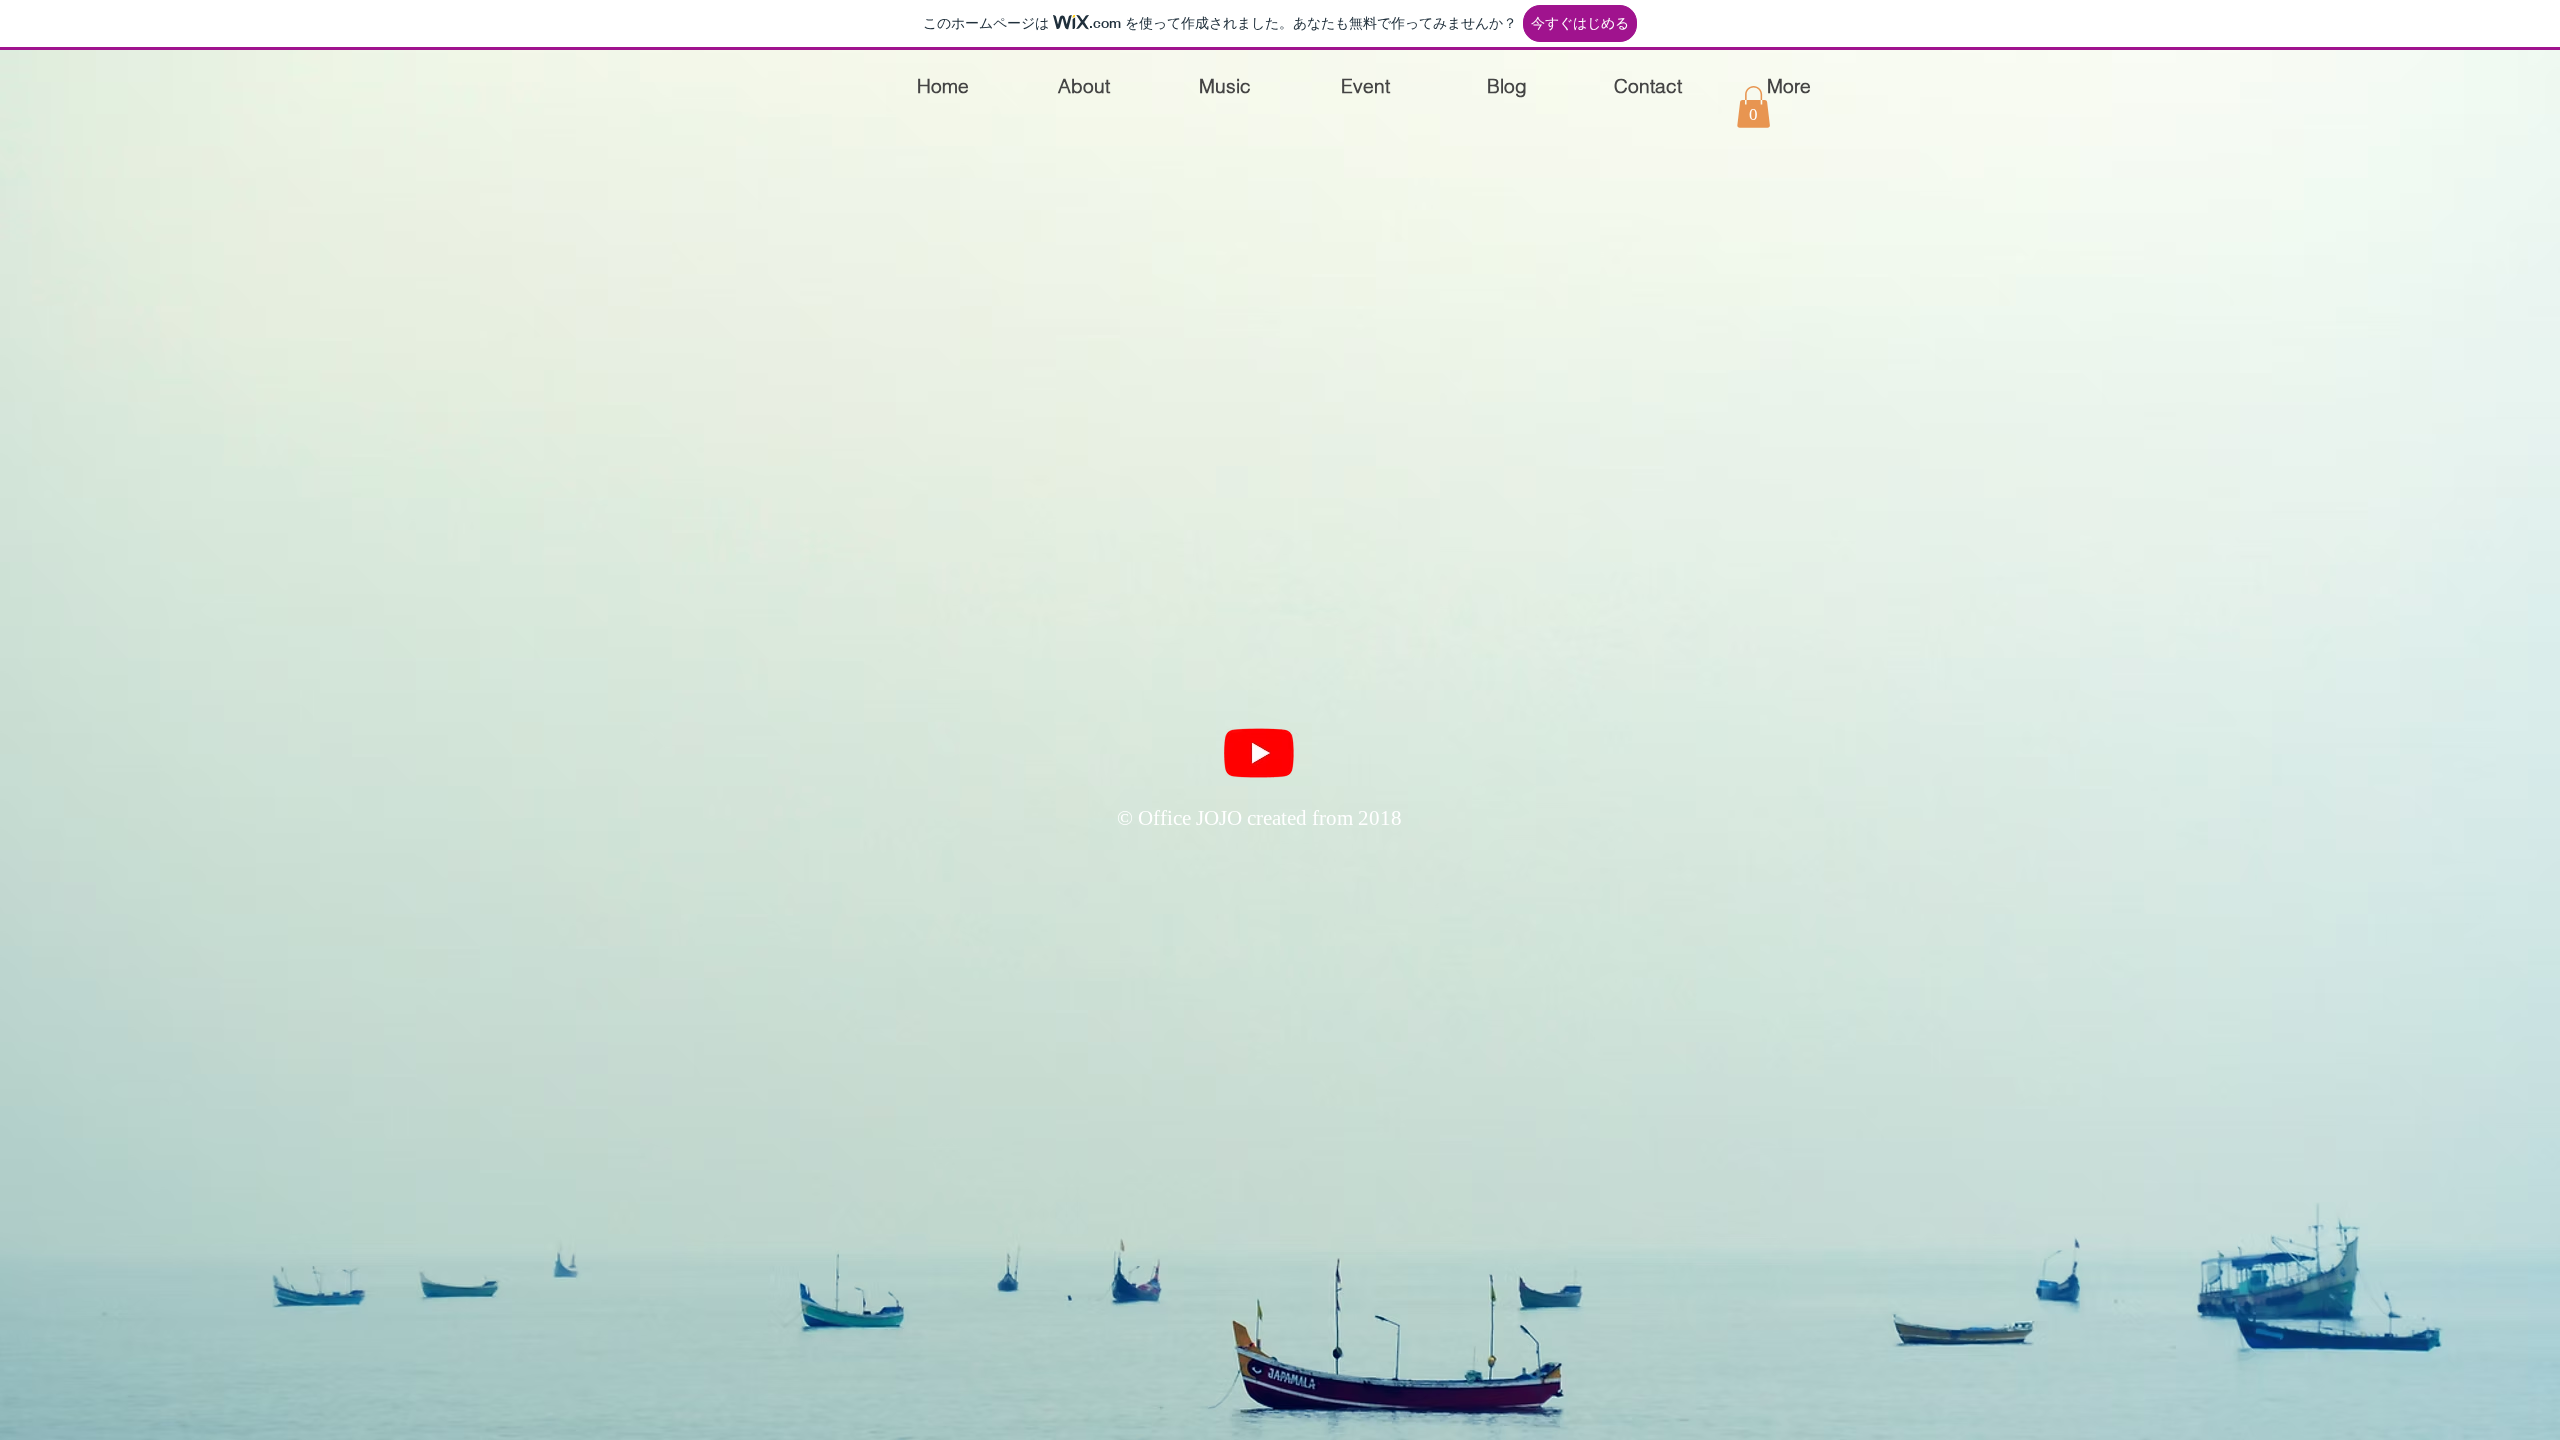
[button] (1753, 107)
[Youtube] (1259, 752)
